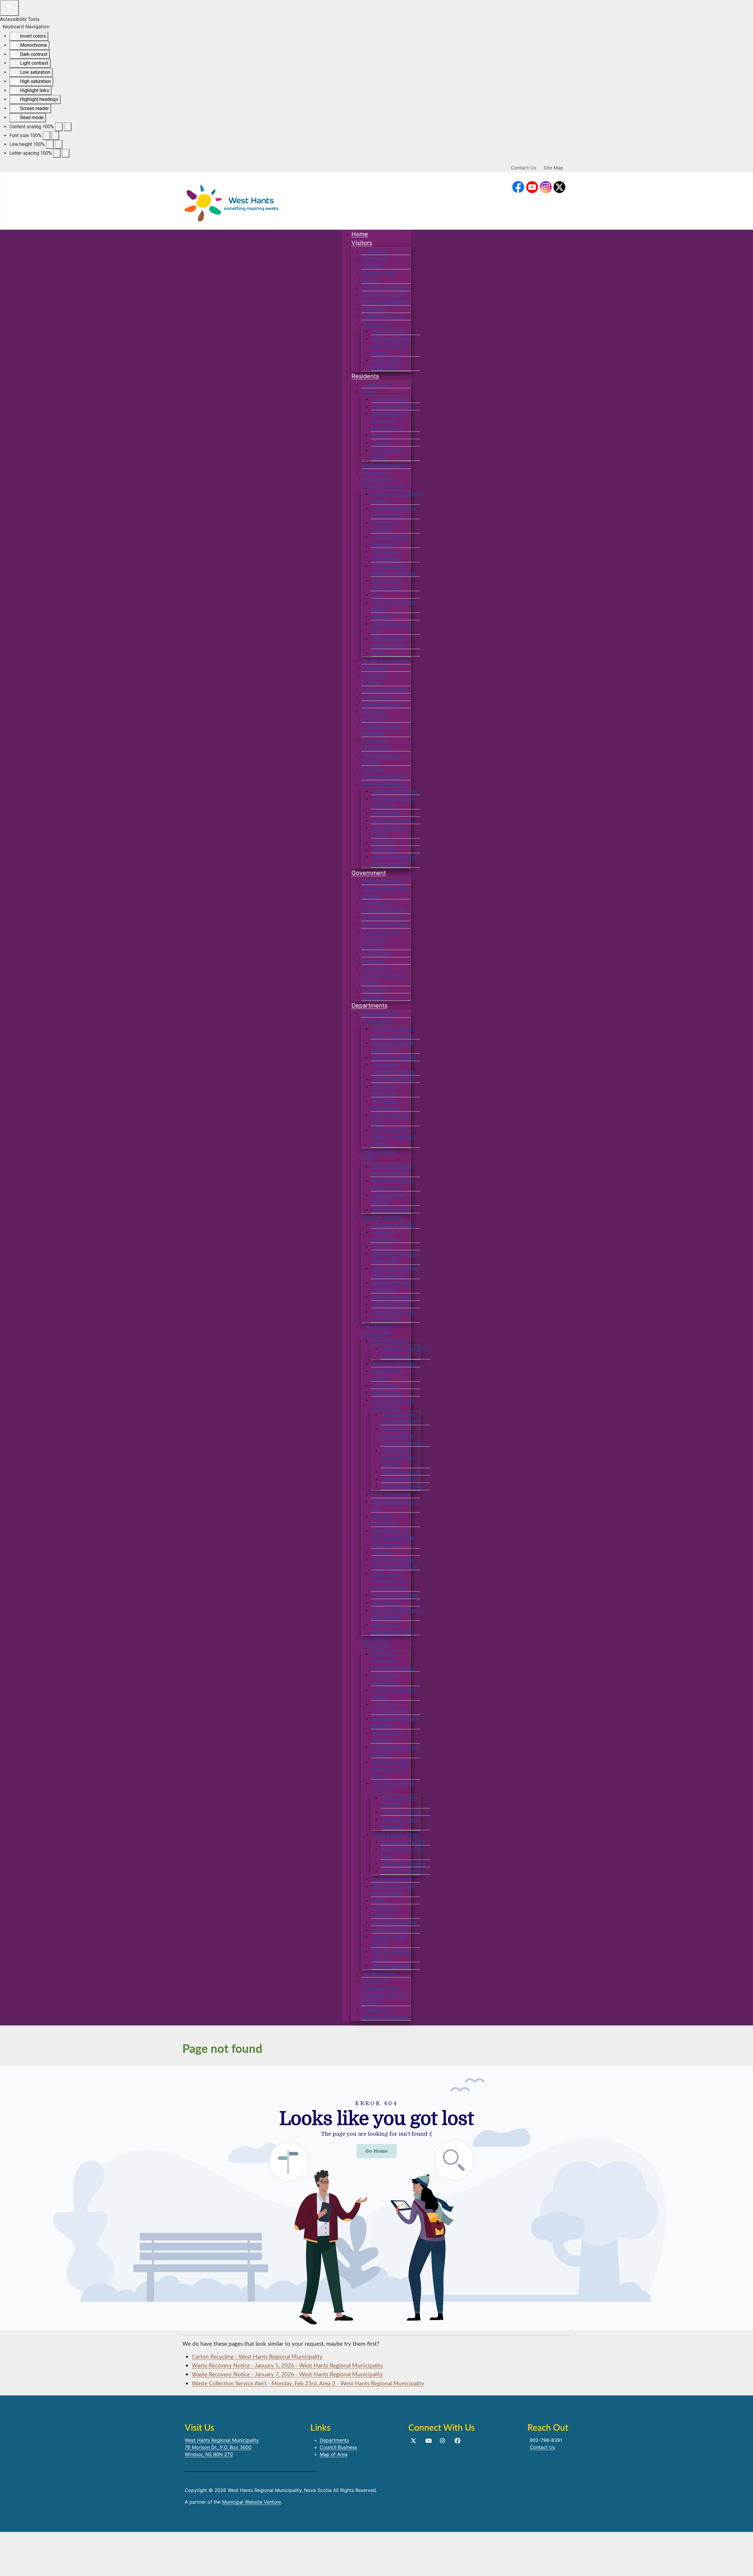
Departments (334, 2440)
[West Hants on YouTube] (532, 187)
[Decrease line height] (50, 144)
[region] (376, 2198)
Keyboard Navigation (26, 26)
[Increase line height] (59, 144)
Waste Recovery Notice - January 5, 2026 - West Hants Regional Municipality (287, 2365)
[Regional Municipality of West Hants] (231, 202)
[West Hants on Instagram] (546, 187)
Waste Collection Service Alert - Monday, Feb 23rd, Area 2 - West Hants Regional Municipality (308, 2383)
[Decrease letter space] (57, 153)
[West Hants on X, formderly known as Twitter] (560, 187)
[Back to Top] (743, 2565)
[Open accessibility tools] (9, 8)
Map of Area (334, 2454)
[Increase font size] (55, 136)
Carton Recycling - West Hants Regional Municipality (257, 2356)
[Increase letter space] (66, 153)
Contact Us (524, 168)
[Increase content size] (68, 127)
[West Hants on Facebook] (518, 187)
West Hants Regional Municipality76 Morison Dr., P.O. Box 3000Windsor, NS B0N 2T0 (222, 2447)
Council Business (338, 2447)
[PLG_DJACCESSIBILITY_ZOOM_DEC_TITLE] (59, 127)
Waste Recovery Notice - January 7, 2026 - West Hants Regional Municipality (287, 2374)
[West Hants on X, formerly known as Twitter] (413, 2441)
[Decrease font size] (46, 136)
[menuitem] (360, 234)
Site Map (553, 168)
